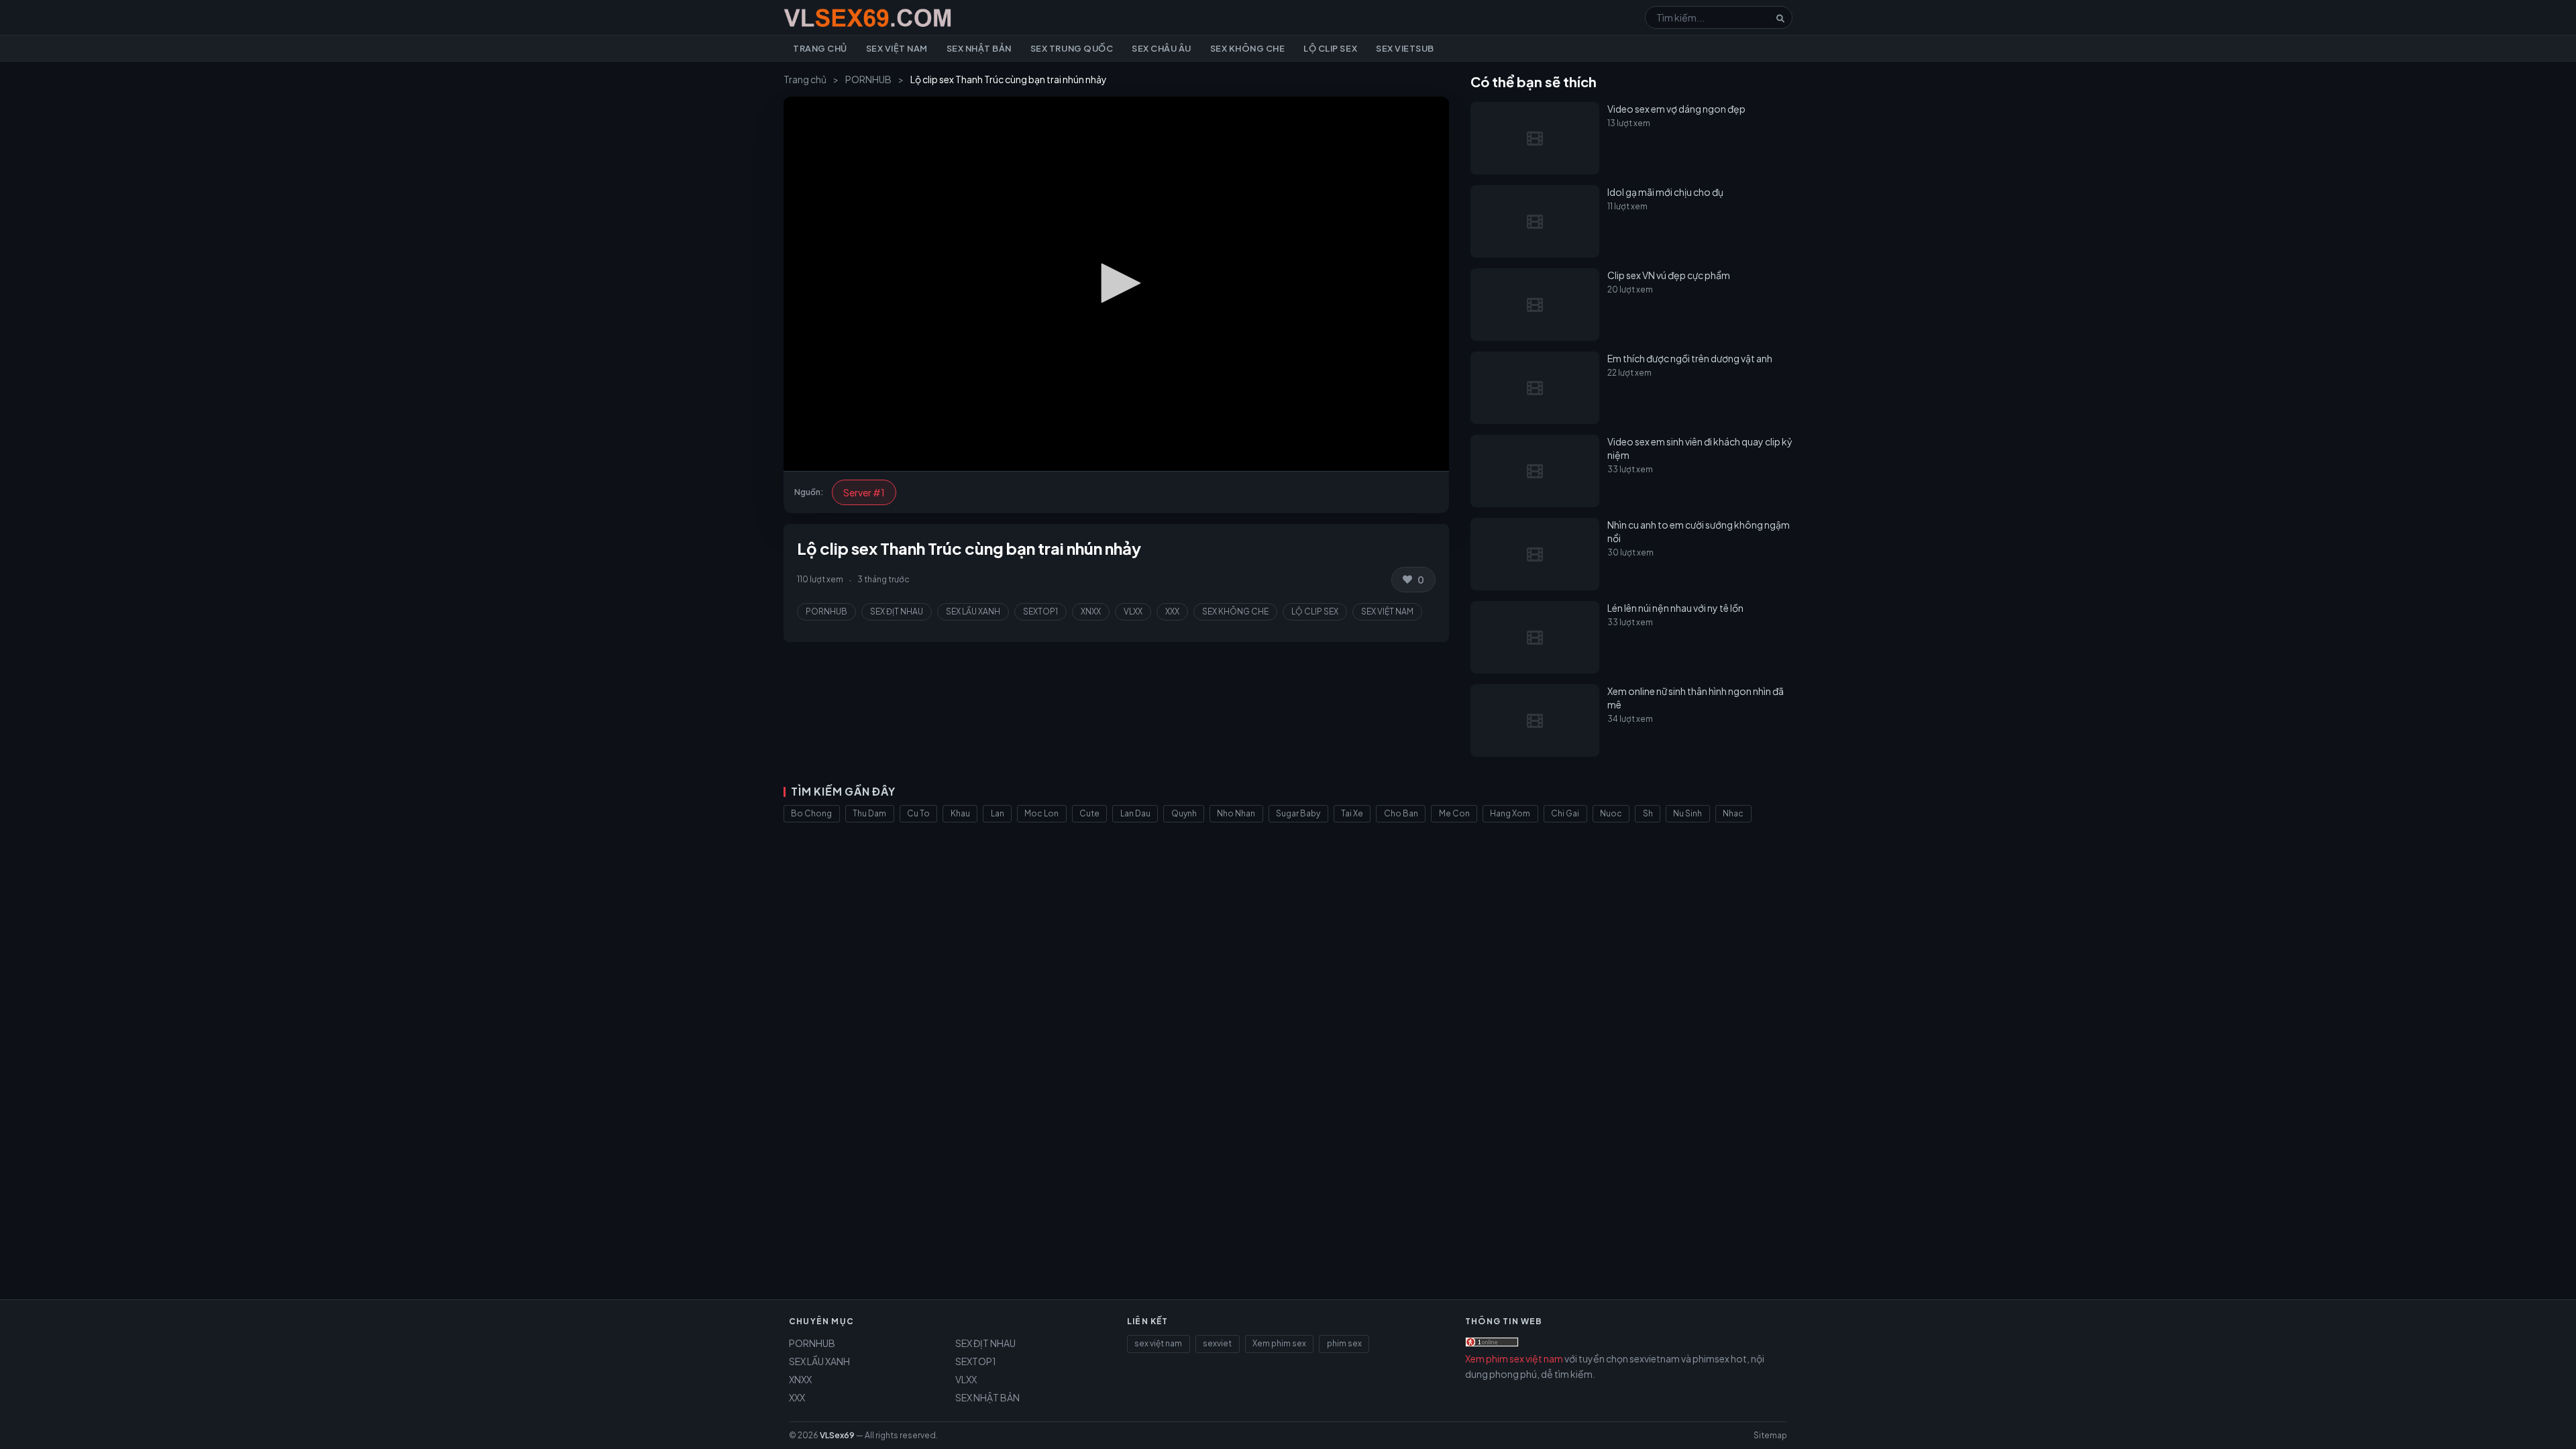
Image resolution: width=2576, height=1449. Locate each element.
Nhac (1733, 813)
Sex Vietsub (1405, 48)
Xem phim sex (1279, 1343)
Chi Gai (1565, 813)
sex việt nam (1158, 1343)
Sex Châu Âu (1162, 48)
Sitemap (1770, 1435)
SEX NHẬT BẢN (987, 1397)
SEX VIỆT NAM (1387, 611)
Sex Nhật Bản (979, 48)
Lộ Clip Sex (1330, 48)
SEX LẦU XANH (973, 611)
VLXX (1133, 611)
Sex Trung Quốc (1072, 48)
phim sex (1344, 1343)
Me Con (1454, 813)
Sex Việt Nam (897, 48)
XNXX (1091, 611)
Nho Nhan (1236, 813)
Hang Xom (1510, 813)
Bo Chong (811, 813)
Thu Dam (869, 813)
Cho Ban (1401, 813)
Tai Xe (1352, 813)
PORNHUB (868, 79)
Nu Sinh (1687, 813)
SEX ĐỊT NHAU (897, 611)
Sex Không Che (1248, 48)
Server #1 (864, 492)
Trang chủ (820, 48)
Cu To (918, 813)
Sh (1648, 813)
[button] (1116, 283)
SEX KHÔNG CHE (1235, 611)
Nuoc (1611, 813)
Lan (998, 813)
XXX (1172, 611)
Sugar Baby (1298, 813)
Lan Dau (1135, 813)
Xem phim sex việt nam (1514, 1358)
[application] (1116, 284)
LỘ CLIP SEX (1315, 611)
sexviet (1217, 1343)
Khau (960, 813)
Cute (1089, 813)
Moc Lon (1041, 813)
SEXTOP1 (1040, 611)
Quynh (1184, 813)
